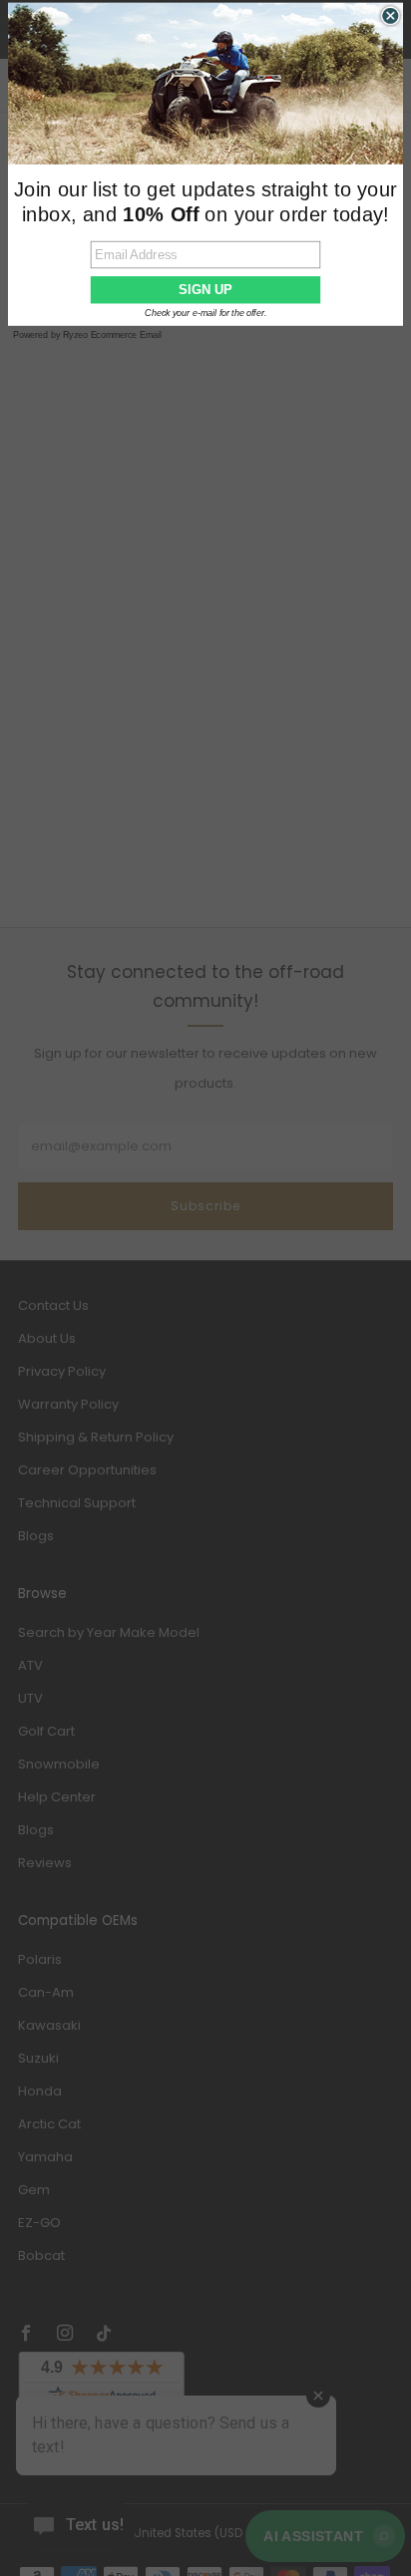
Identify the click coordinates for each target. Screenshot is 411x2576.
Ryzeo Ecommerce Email (113, 335)
